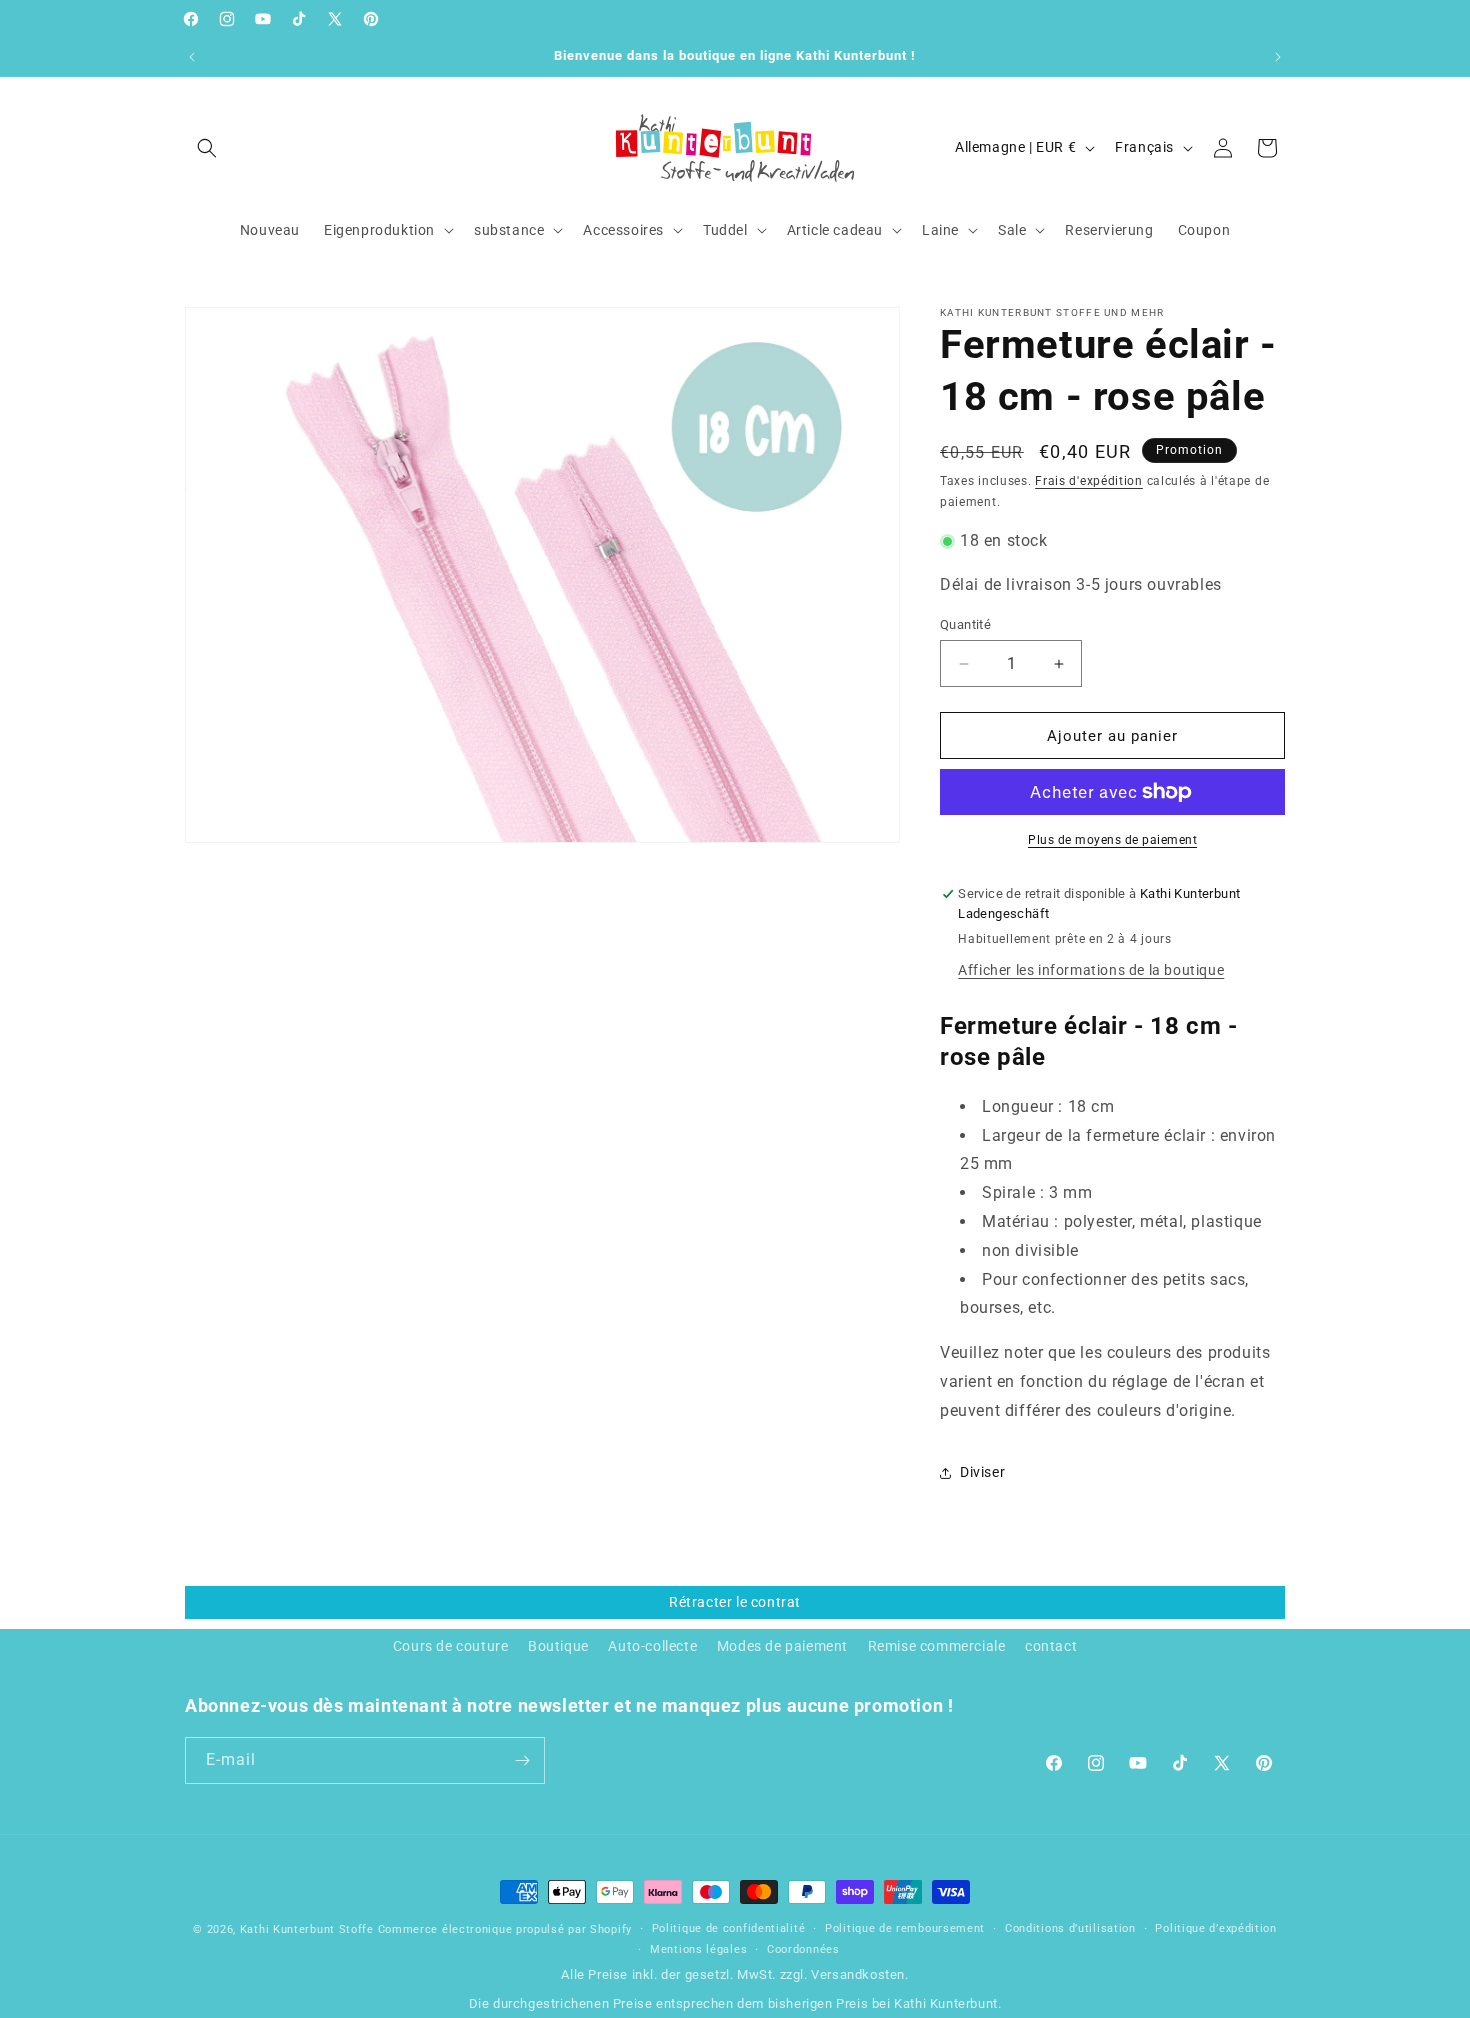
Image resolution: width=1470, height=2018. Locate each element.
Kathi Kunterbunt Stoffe (309, 1929)
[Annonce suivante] (1278, 57)
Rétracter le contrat (735, 1602)
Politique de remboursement (905, 1928)
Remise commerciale (937, 1646)
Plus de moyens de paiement (1112, 840)
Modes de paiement (782, 1646)
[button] (207, 148)
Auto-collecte (652, 1646)
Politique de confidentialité (729, 1928)
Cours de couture (451, 1646)
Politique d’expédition (1215, 1928)
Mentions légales (698, 1949)
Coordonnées (803, 1949)
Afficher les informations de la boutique (1091, 970)
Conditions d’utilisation (1070, 1928)
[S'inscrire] (522, 1760)
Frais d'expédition (1089, 481)
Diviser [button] (982, 1472)
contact (1051, 1646)
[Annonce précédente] (192, 57)
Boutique (558, 1646)
